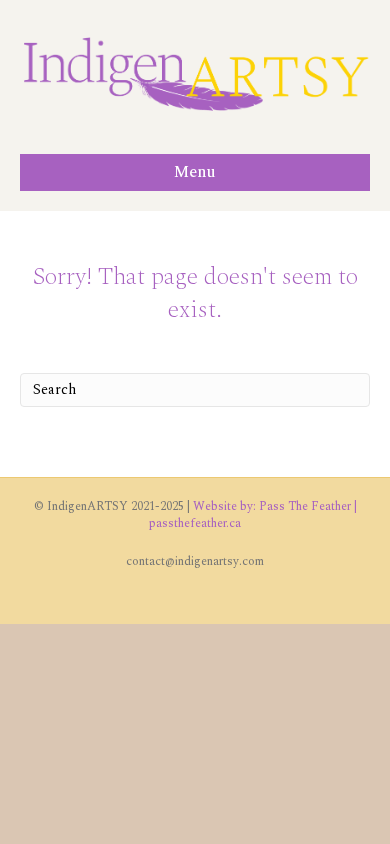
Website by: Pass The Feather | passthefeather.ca (253, 515)
